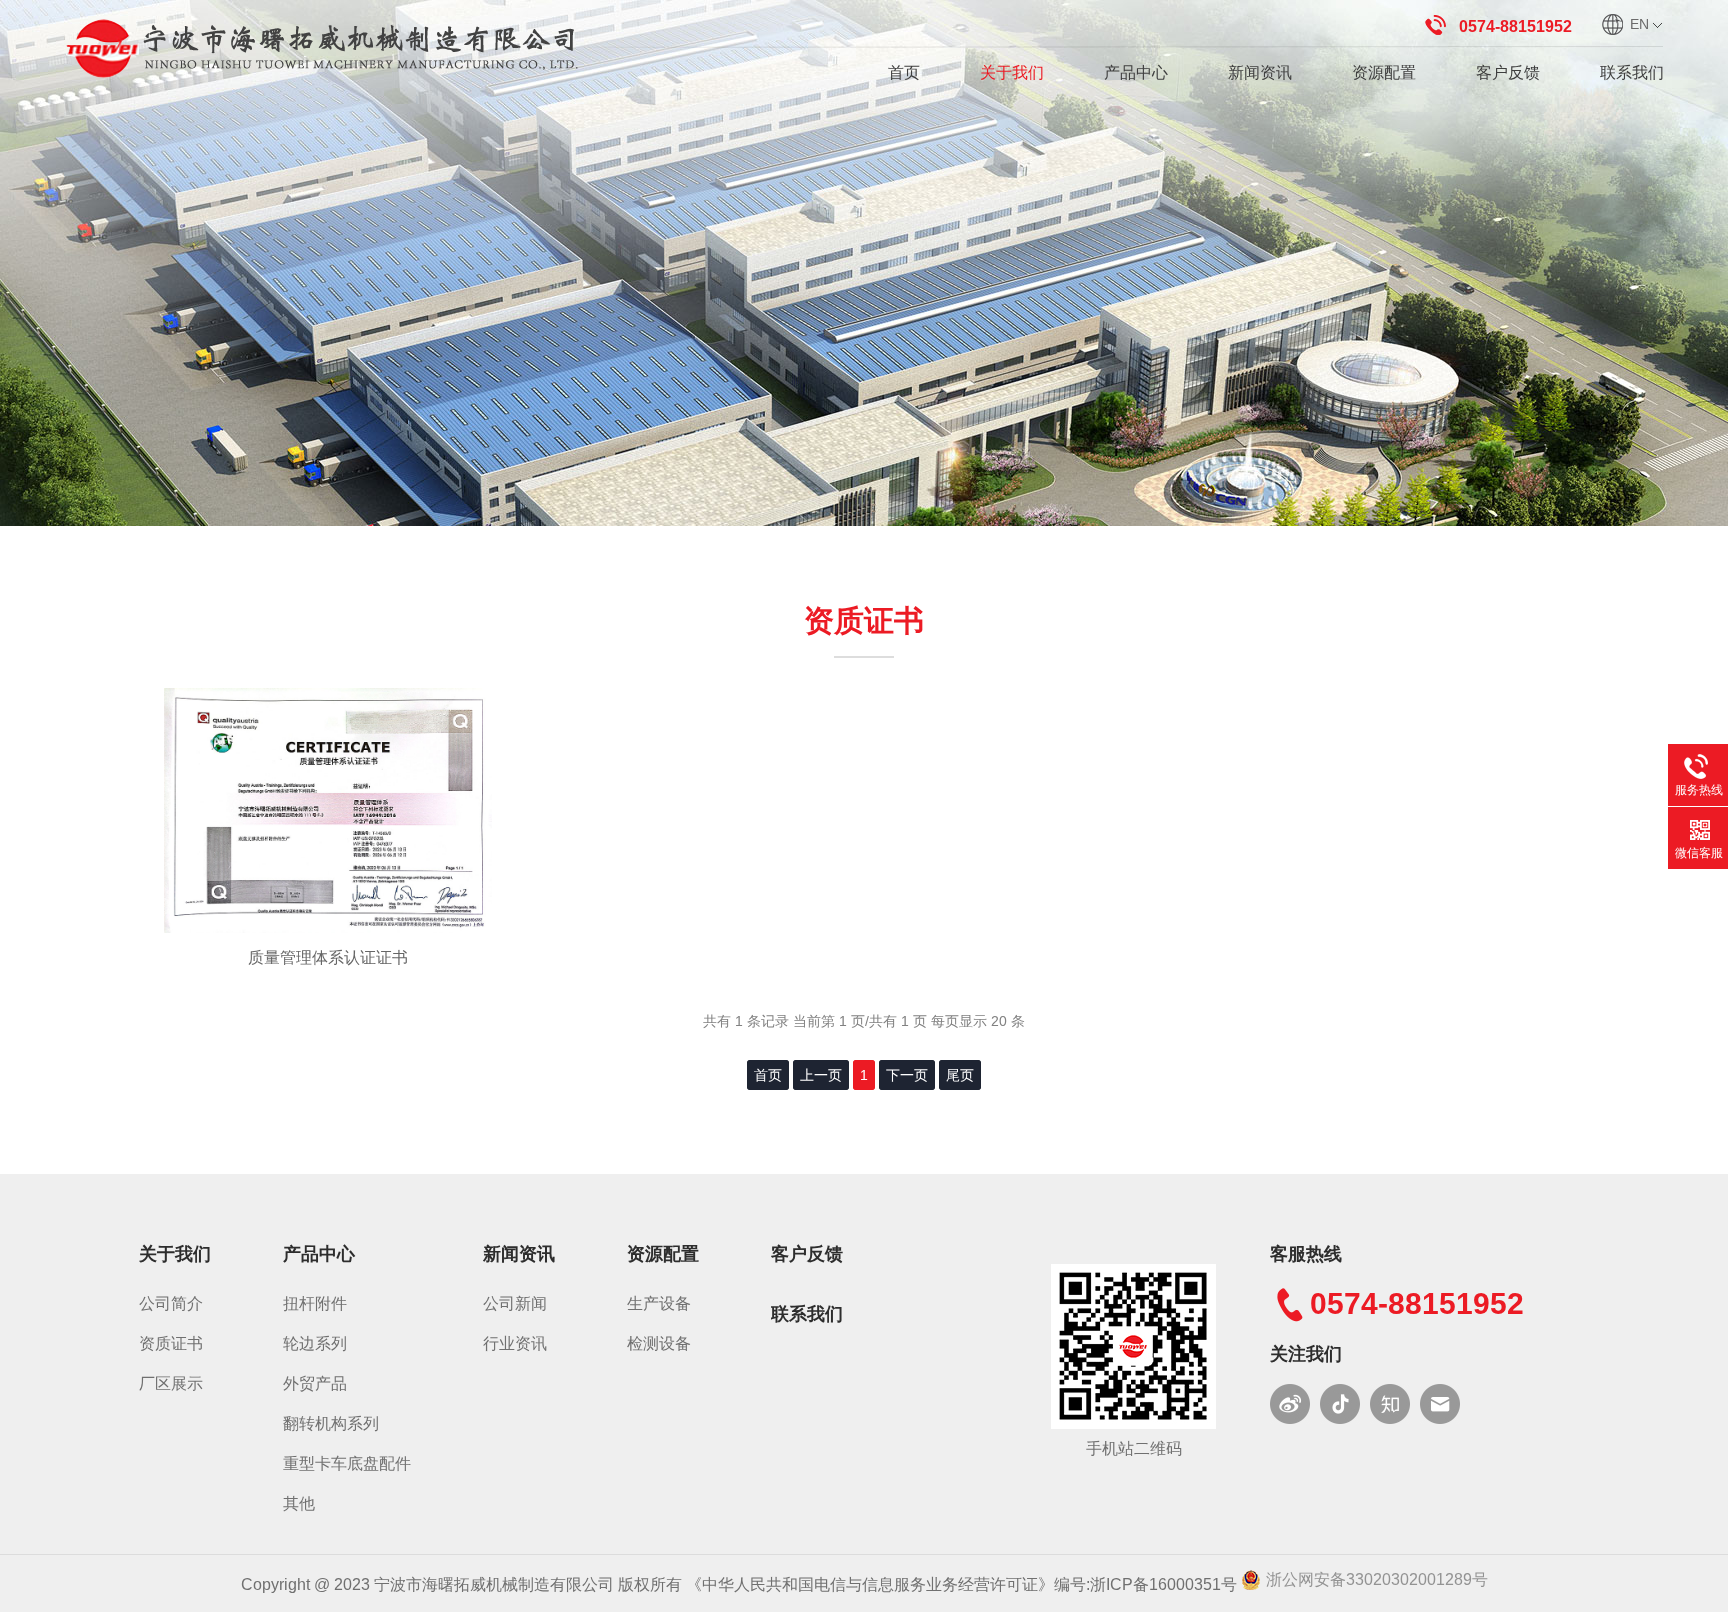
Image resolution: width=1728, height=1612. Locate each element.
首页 (904, 72)
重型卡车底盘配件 (347, 1463)
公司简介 (171, 1303)
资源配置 (1384, 72)
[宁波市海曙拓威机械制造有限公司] (324, 46)
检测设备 (659, 1343)
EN (1639, 24)
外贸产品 (315, 1383)
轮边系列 (315, 1343)
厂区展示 (171, 1383)
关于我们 (1012, 72)
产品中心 (1136, 72)
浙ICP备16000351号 (1163, 1584)
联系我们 (1632, 72)
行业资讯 (515, 1343)
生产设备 (659, 1303)
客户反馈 (1508, 72)
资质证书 (171, 1343)
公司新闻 (515, 1303)
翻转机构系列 (331, 1423)
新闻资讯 (1260, 72)
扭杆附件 (315, 1303)
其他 (299, 1503)
